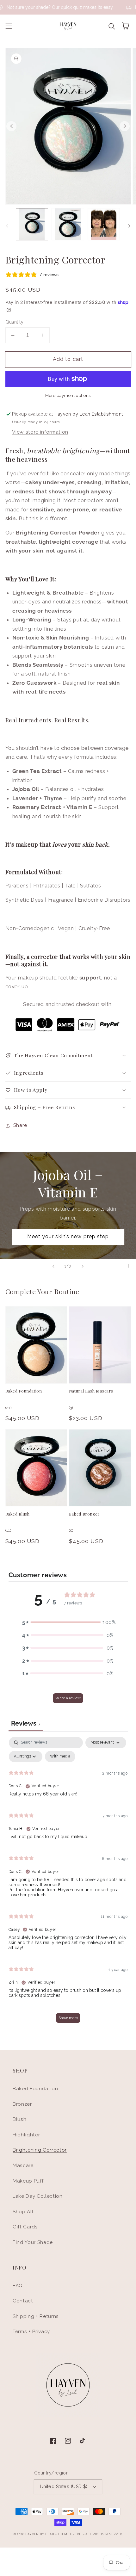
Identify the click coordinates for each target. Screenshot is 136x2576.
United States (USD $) (64, 2486)
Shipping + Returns (36, 2316)
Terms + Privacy (31, 2332)
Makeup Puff (28, 2181)
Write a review (68, 1698)
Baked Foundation (24, 1391)
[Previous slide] (53, 1266)
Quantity (15, 322)
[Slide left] (11, 126)
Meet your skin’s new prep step (68, 1236)
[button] (9, 26)
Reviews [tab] (26, 1723)
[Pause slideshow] (129, 1266)
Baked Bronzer (84, 1514)
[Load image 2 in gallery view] (68, 224)
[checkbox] (60, 1757)
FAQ (18, 2286)
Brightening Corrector (40, 2150)
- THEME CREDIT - (70, 2534)
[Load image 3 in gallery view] (104, 224)
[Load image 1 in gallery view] (32, 224)
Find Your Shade (33, 2242)
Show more (68, 2018)
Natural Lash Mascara (91, 1391)
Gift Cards (25, 2227)
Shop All (23, 2212)
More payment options (68, 395)
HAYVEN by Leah (40, 2534)
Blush (19, 2119)
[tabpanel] (68, 1883)
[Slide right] (125, 126)
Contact (23, 2301)
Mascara (23, 2165)
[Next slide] (83, 1266)
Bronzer (22, 2104)
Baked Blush (18, 1514)
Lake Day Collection (38, 2196)
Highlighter (26, 2135)
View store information (40, 432)
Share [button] (20, 1125)
